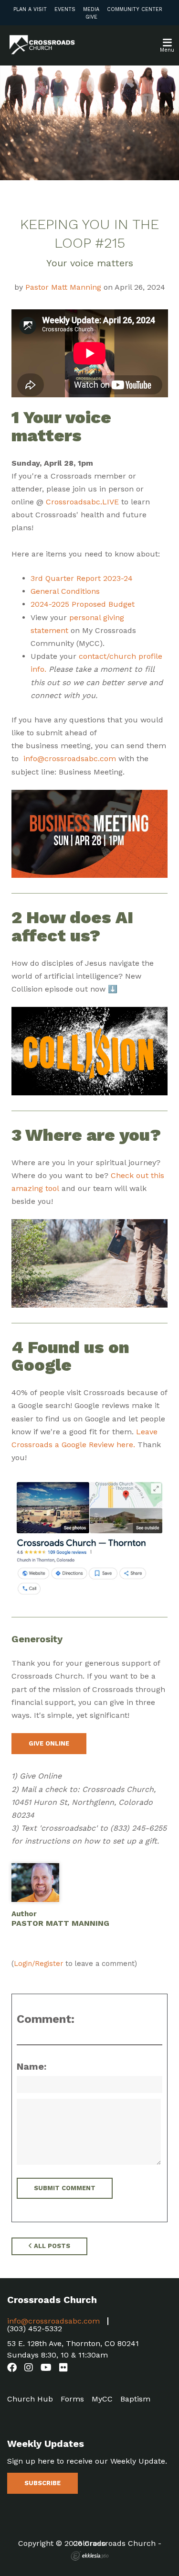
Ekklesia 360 (90, 2556)
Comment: (46, 2019)
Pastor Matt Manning (63, 287)
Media (91, 9)
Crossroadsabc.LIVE (82, 502)
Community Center (135, 9)
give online (49, 1743)
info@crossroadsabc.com (70, 759)
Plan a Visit (30, 9)
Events (65, 9)
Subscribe (42, 2483)
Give (91, 17)
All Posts (51, 2246)
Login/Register (38, 1964)
